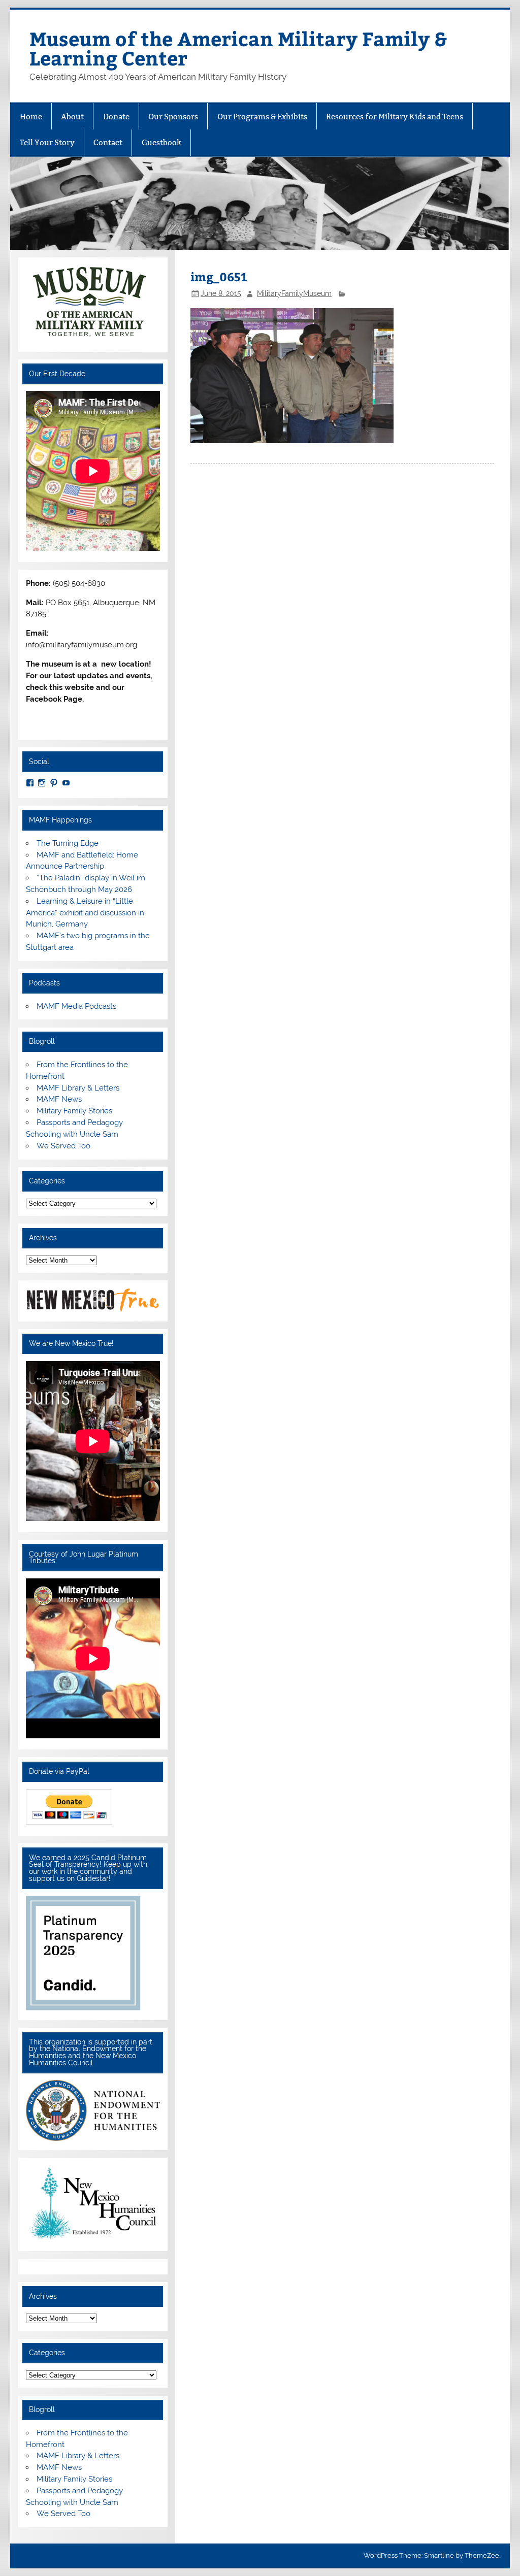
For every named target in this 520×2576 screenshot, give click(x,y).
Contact (108, 142)
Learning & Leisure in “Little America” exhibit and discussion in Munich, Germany (85, 913)
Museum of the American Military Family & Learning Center (238, 48)
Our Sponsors (173, 117)
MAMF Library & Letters (78, 1088)
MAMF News (59, 1099)
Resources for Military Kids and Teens (395, 117)
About (72, 117)
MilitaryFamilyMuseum (294, 293)
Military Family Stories (74, 1111)
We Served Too (63, 1146)
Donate (116, 117)
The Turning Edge (68, 843)
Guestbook (161, 142)
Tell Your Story (47, 142)
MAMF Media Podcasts (76, 1006)
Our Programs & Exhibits (262, 117)
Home (31, 117)
